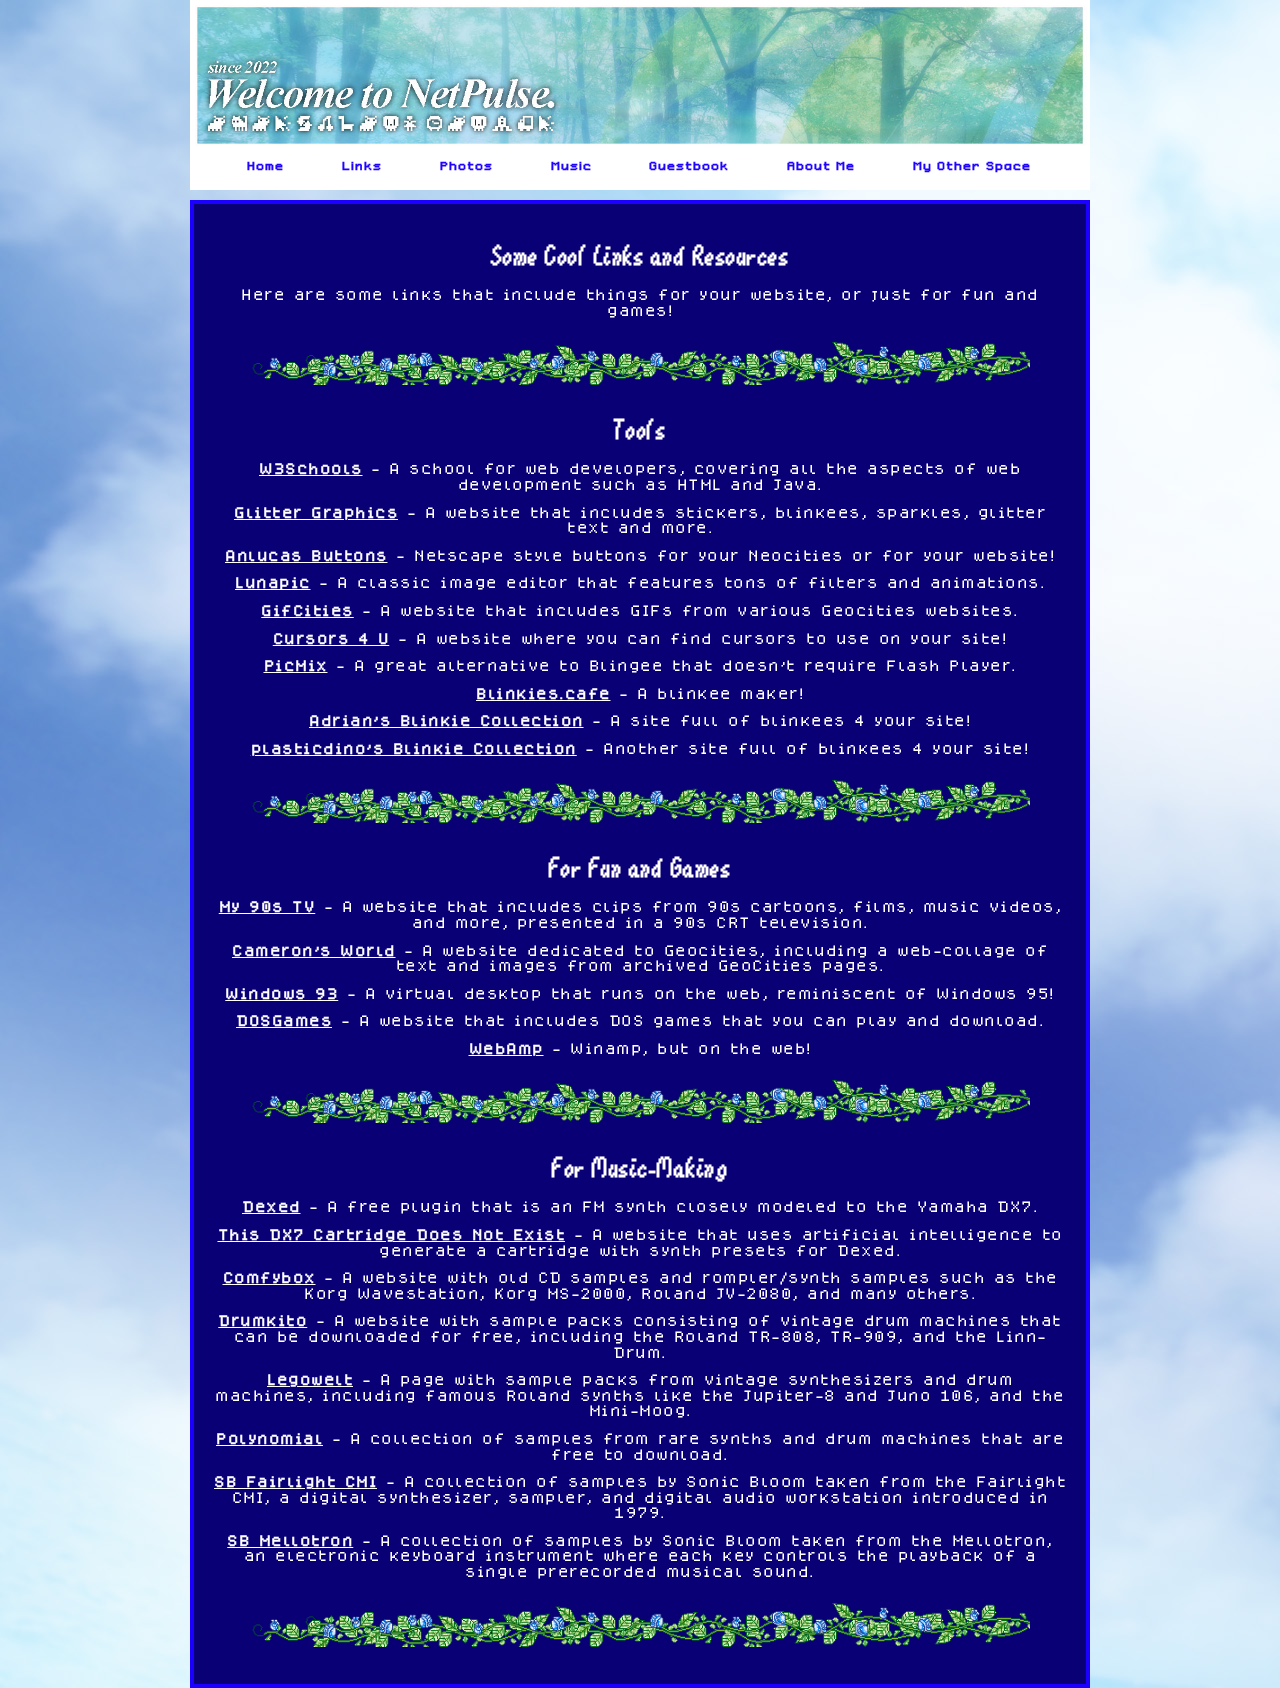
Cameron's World (314, 950)
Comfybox (269, 1277)
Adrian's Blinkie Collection (446, 720)
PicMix (296, 665)
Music (572, 166)
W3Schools (311, 468)
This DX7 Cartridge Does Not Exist (392, 1234)
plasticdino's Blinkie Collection (414, 748)
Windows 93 (281, 993)
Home (266, 166)
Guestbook (690, 166)
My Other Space (973, 166)
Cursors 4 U (331, 638)
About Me (822, 166)
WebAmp (506, 1048)
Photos (467, 166)
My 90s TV (267, 906)
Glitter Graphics (316, 512)
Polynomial (269, 1438)
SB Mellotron (290, 1540)
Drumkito (262, 1320)
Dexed (271, 1206)
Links (363, 166)
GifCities (307, 610)
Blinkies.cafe (543, 693)
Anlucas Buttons (306, 555)
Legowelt (310, 1379)
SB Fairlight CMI (295, 1481)
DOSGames (284, 1020)
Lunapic (273, 582)
